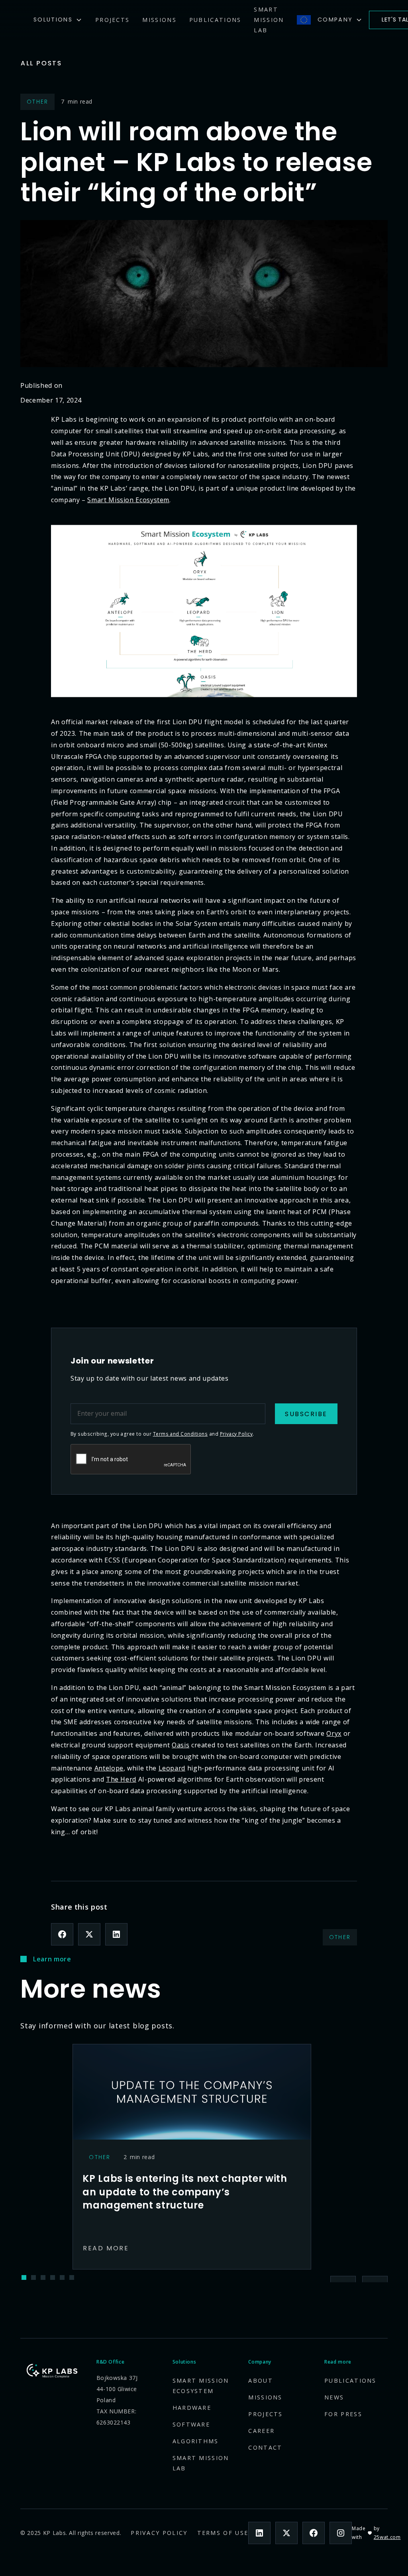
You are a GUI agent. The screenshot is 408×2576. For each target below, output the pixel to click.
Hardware (192, 2408)
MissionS (159, 20)
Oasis (180, 1745)
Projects (112, 20)
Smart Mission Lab (269, 20)
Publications (215, 20)
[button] (58, 20)
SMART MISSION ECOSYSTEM (201, 2386)
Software (191, 2424)
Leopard (172, 1768)
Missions (265, 2397)
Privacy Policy (236, 1434)
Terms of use (223, 2533)
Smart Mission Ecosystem (128, 500)
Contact (265, 2447)
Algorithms (196, 2441)
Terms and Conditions (180, 1434)
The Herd (121, 1779)
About (261, 2380)
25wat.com (387, 2537)
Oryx (334, 1733)
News (334, 2397)
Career (261, 2431)
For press (343, 2414)
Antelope (109, 1768)
